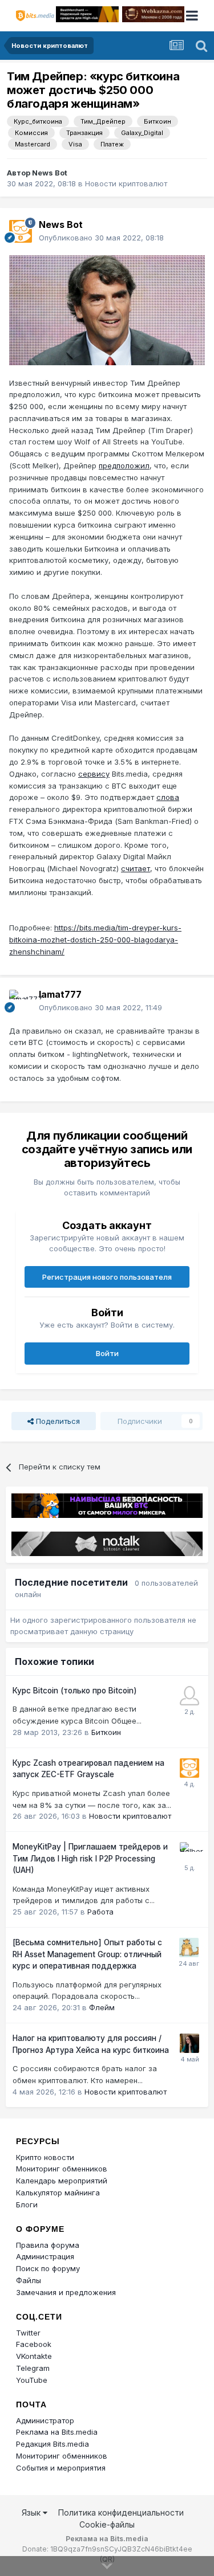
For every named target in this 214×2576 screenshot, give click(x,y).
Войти (107, 1353)
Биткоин (106, 1732)
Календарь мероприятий (62, 2181)
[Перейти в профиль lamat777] (21, 1001)
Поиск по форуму (48, 2268)
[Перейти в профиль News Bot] (21, 231)
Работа (100, 1912)
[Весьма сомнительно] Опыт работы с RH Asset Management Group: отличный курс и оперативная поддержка (87, 1954)
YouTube (32, 2380)
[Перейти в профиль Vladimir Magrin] (189, 1696)
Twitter (28, 2333)
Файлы (29, 2280)
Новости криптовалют (126, 183)
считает (136, 868)
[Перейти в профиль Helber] (189, 1852)
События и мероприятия (61, 2468)
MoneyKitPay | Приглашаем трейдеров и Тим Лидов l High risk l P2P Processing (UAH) (90, 1858)
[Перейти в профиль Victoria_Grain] (189, 2043)
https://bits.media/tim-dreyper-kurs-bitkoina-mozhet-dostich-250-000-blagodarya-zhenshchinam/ (95, 940)
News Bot (50, 173)
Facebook (34, 2344)
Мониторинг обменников (62, 2169)
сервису (94, 774)
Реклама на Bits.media (57, 2432)
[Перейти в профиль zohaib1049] (189, 1948)
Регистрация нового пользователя (107, 1277)
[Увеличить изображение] (107, 309)
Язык (32, 2512)
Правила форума (48, 2245)
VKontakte (34, 2356)
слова (168, 797)
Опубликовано (101, 238)
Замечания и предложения (66, 2292)
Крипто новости (45, 2157)
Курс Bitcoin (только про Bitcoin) (75, 1691)
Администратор (45, 2420)
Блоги (27, 2204)
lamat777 (60, 994)
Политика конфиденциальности (121, 2512)
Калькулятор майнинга (58, 2193)
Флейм (102, 2007)
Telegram (33, 2368)
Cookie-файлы (107, 2524)
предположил (124, 466)
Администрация (45, 2256)
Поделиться (57, 1421)
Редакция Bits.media (53, 2444)
